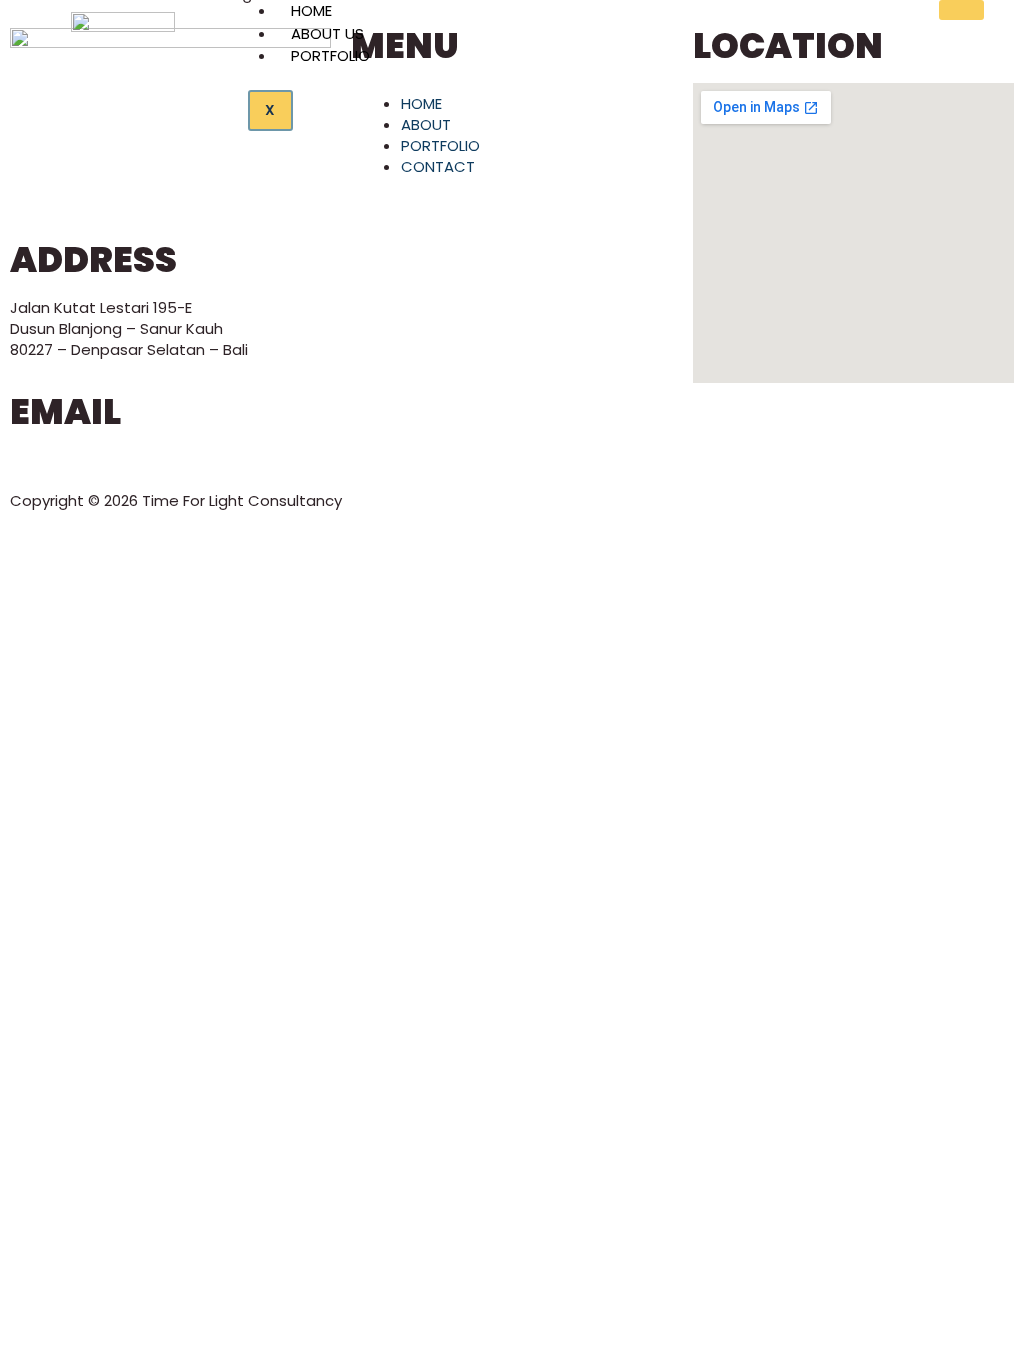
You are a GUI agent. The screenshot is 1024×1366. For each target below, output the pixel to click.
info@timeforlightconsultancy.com (139, 459)
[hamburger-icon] (961, 10)
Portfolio (330, 55)
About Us (327, 33)
